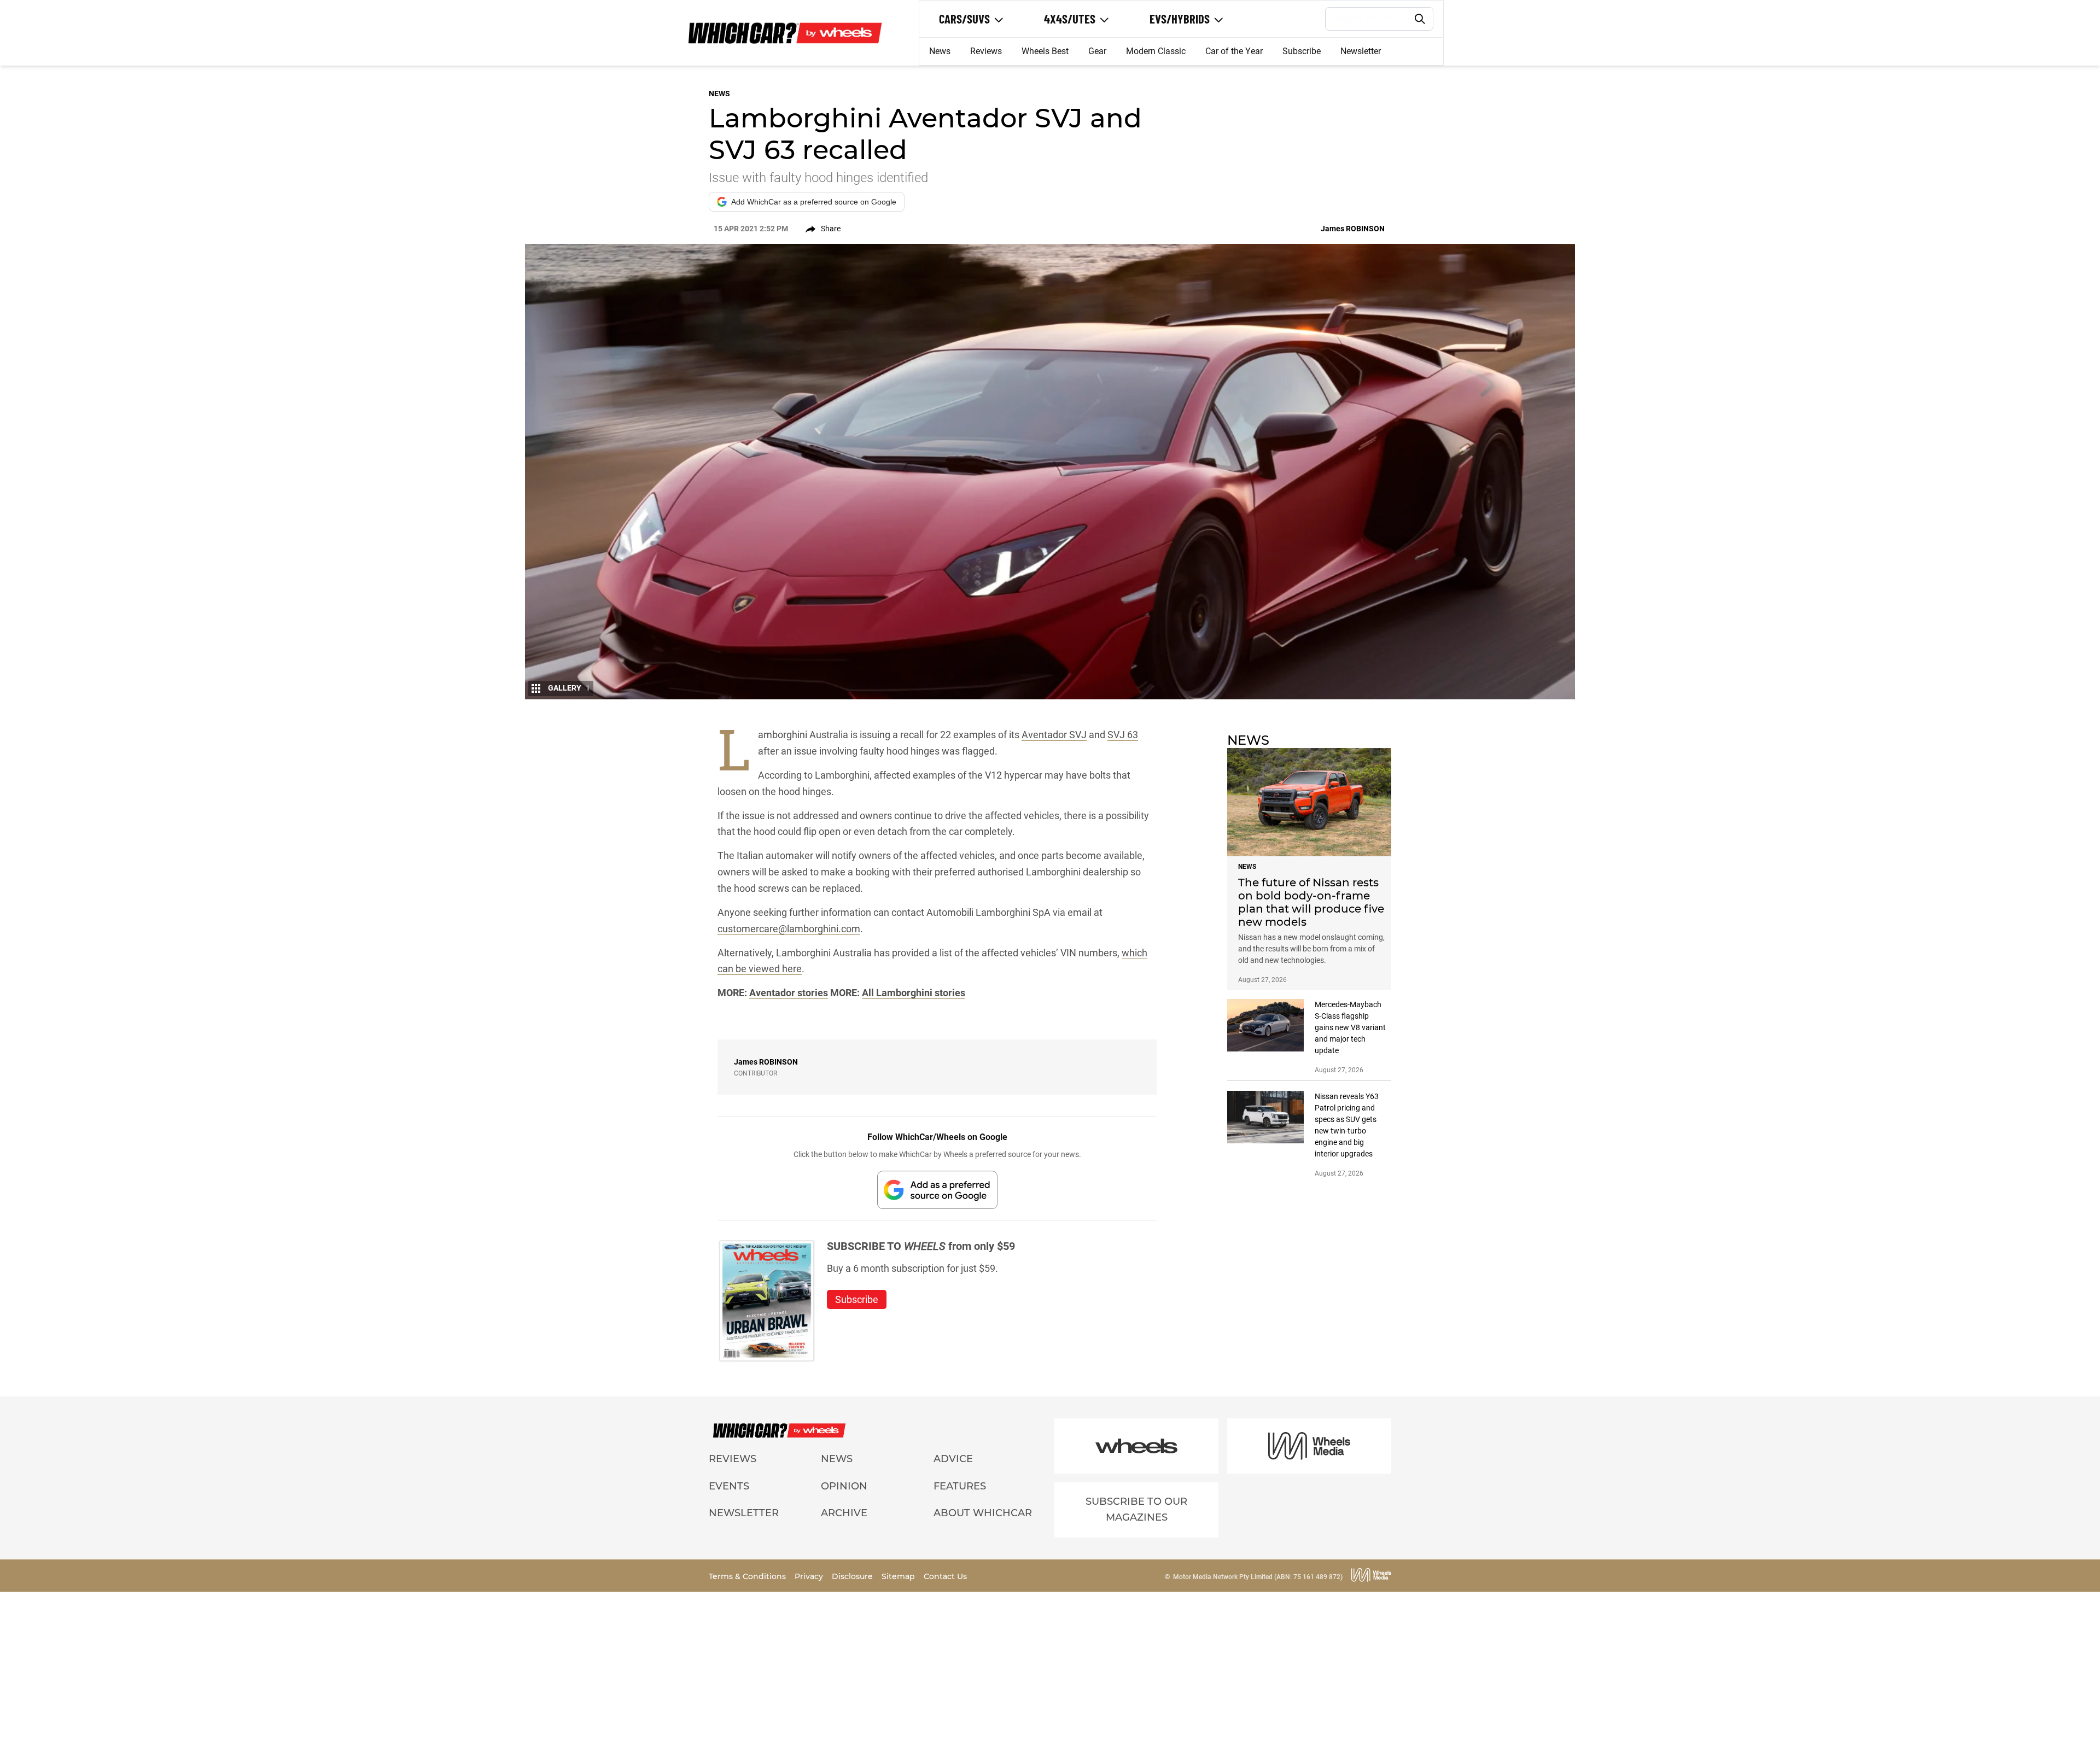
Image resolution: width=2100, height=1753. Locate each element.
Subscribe (1302, 51)
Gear (1097, 51)
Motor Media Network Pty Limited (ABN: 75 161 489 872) (1258, 1577)
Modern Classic (1156, 51)
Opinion (844, 1486)
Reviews (986, 51)
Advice (953, 1459)
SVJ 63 (1123, 735)
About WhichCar (983, 1513)
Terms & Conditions (748, 1576)
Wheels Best (1045, 51)
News (940, 51)
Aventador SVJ (1054, 735)
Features (960, 1486)
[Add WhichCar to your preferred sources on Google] (937, 1190)
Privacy (810, 1576)
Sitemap (899, 1576)
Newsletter (1361, 51)
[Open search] (1420, 19)
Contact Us (945, 1576)
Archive (844, 1513)
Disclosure (853, 1576)
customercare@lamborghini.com (789, 929)
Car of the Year (1234, 51)
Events (729, 1486)
